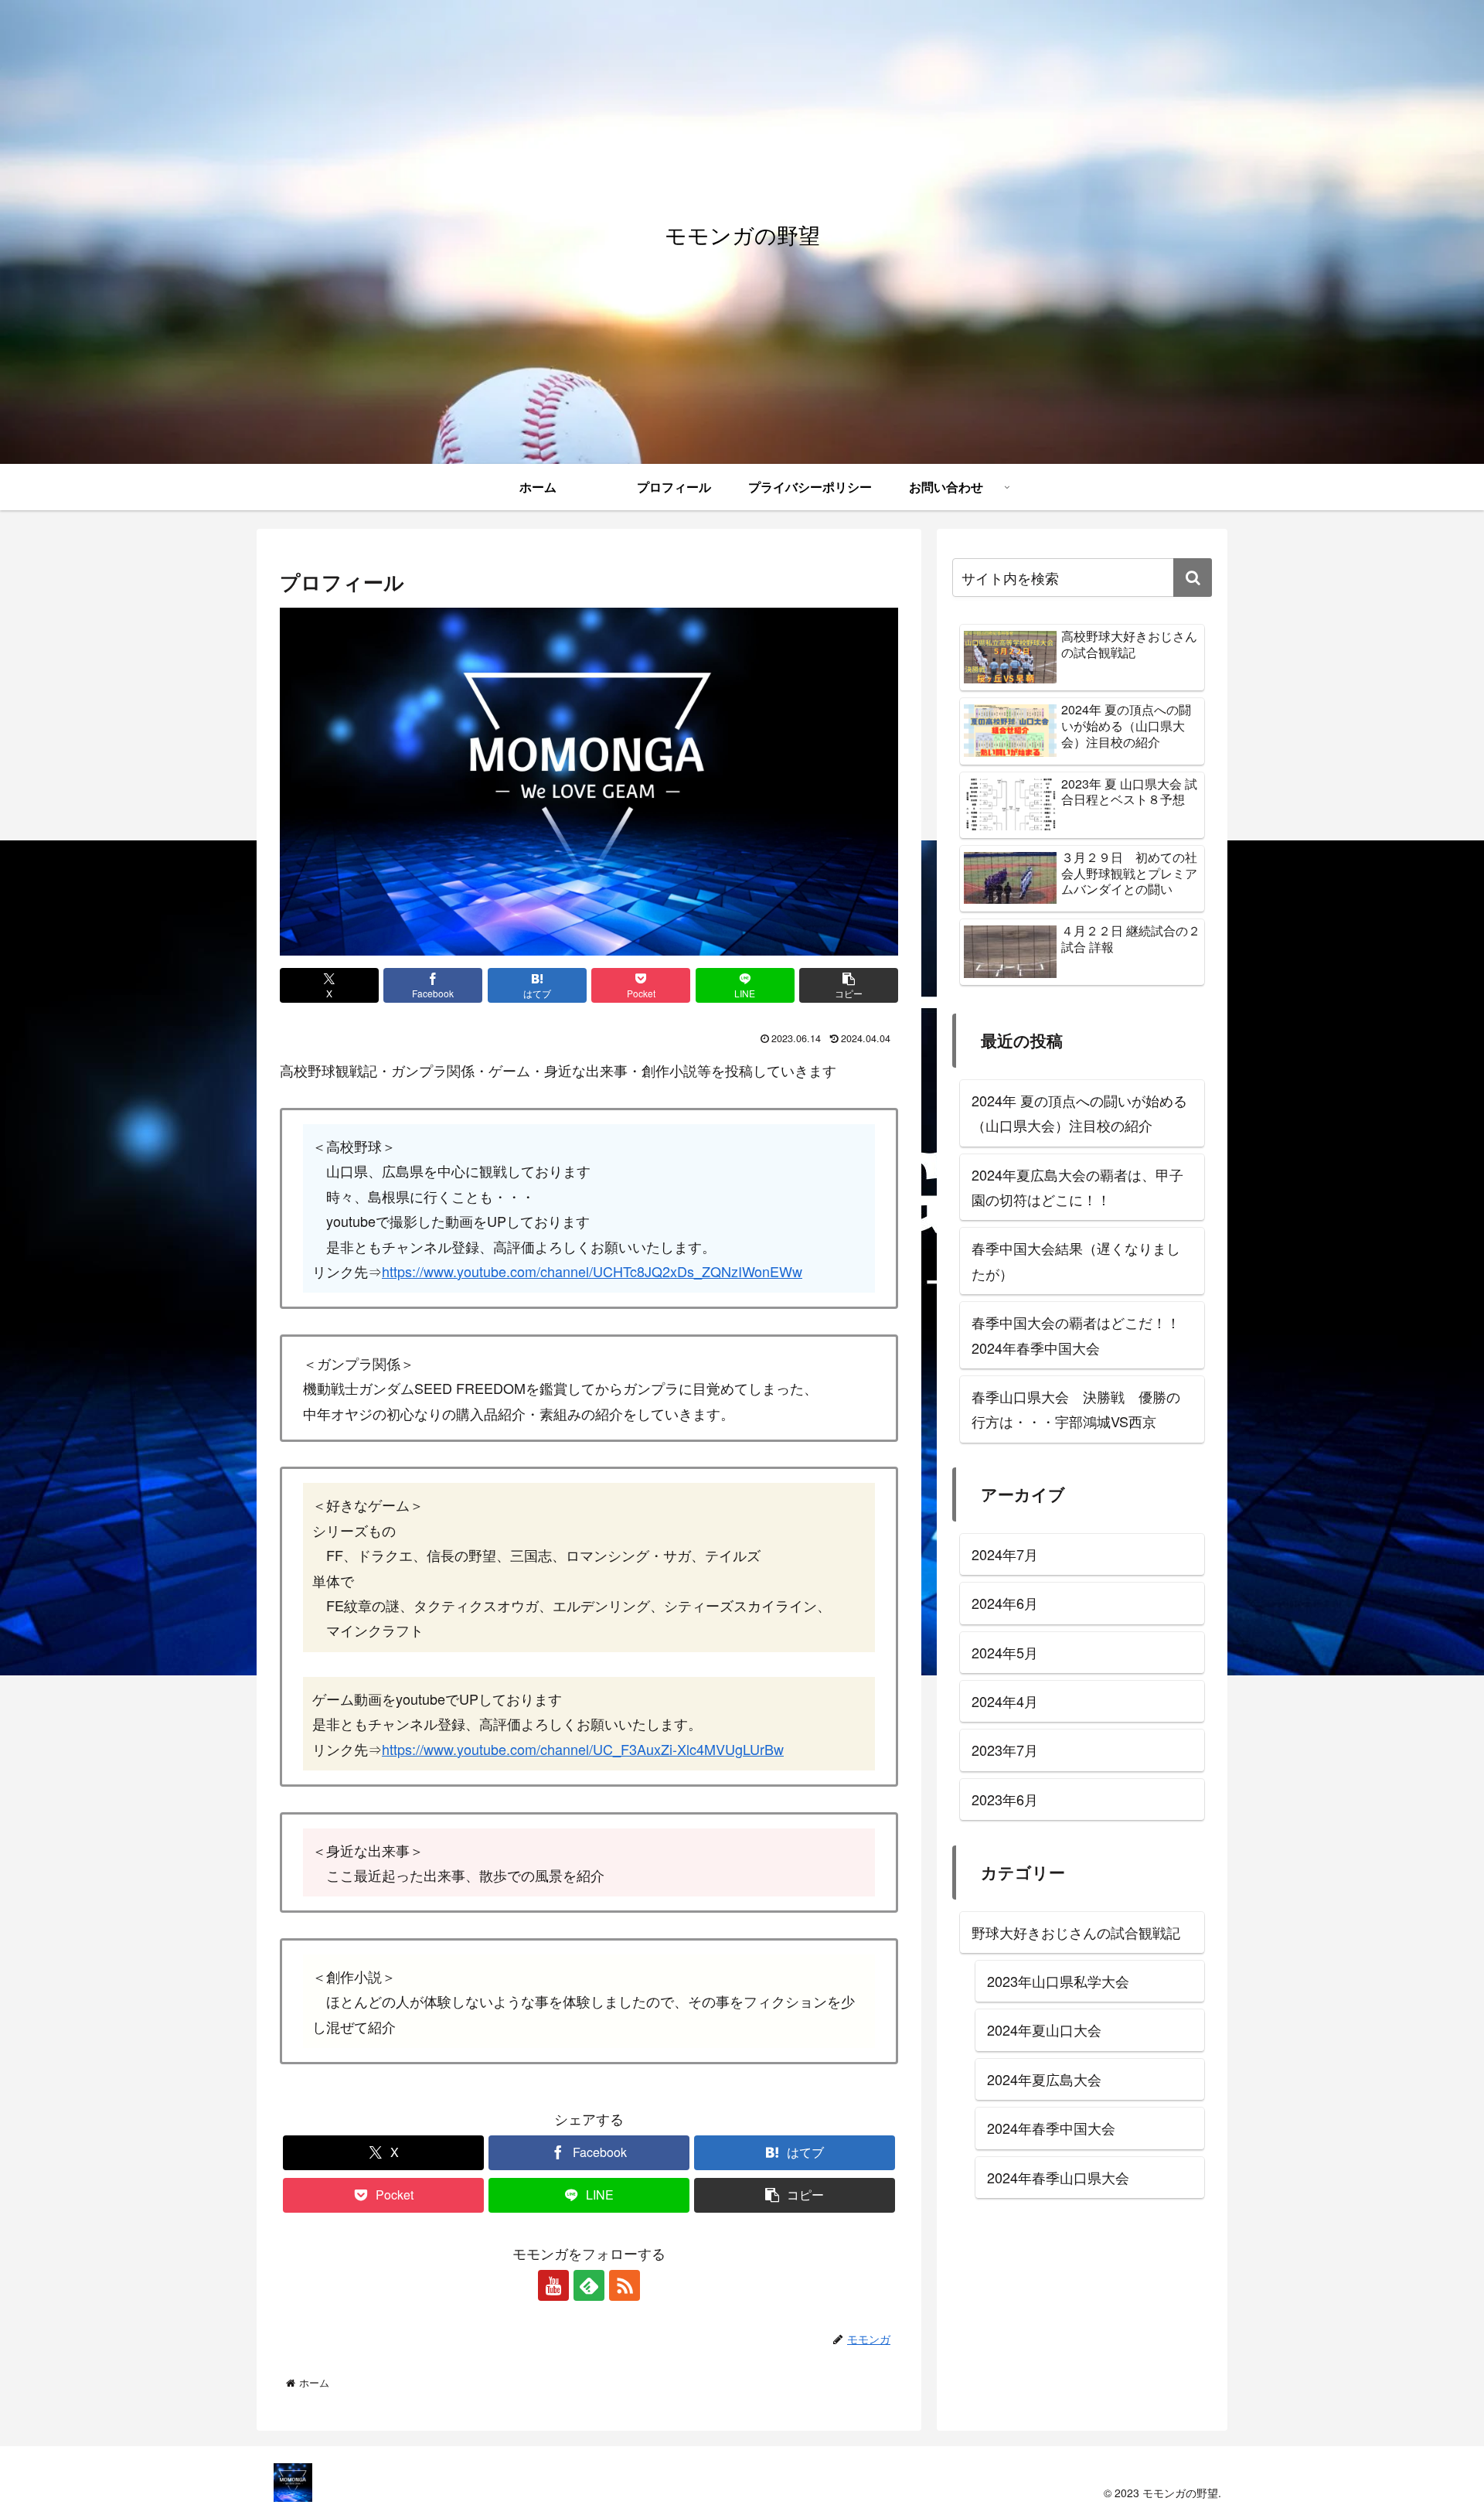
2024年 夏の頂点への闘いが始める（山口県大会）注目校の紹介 (1079, 1113)
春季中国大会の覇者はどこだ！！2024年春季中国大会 (1076, 1334)
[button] (849, 985)
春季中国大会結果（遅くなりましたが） (1076, 1260)
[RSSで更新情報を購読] (625, 2285)
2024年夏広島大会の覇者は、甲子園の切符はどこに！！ (1077, 1187)
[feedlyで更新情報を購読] (589, 2285)
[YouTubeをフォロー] (553, 2285)
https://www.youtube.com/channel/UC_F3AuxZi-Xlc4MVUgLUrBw (583, 1749)
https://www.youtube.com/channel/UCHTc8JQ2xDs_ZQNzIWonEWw (592, 1271)
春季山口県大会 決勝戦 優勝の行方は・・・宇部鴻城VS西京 (1076, 1409)
